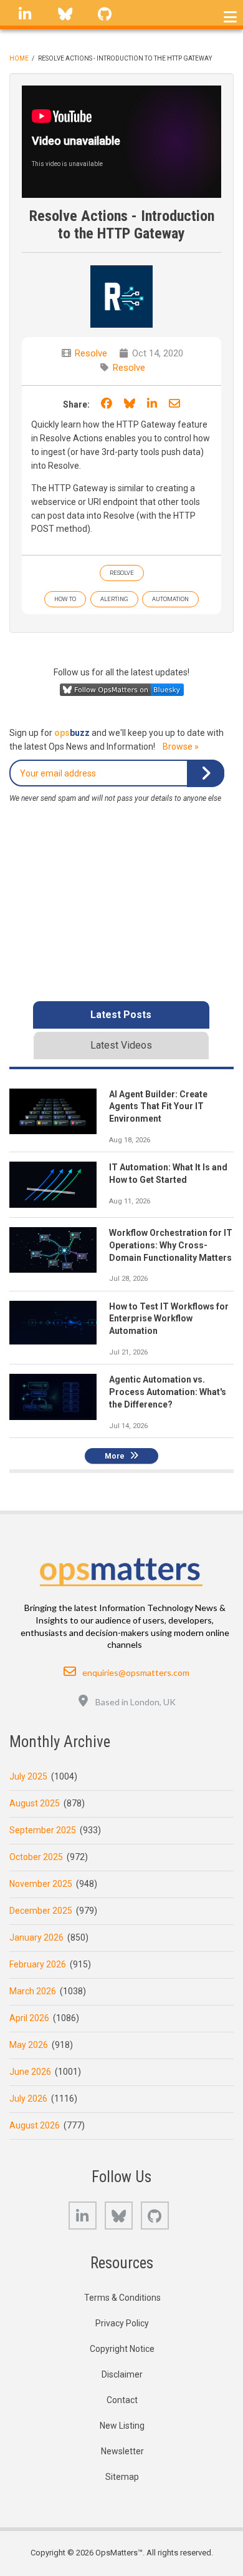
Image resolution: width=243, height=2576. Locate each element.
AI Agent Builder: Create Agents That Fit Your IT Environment (158, 1107)
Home (19, 58)
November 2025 (41, 1884)
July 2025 (28, 1776)
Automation (170, 599)
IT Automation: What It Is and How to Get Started (168, 1173)
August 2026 (35, 2125)
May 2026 (29, 2045)
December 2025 (41, 1911)
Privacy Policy (122, 2323)
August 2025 (35, 1803)
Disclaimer (122, 2374)
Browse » (181, 747)
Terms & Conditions (122, 2298)
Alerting (114, 599)
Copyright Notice (122, 2349)
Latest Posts (121, 1015)
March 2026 (33, 1991)
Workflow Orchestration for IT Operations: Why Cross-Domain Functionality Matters (171, 1245)
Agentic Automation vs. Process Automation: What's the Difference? (168, 1392)
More (115, 1456)
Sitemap (122, 2477)
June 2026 (30, 2072)
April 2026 (29, 2018)
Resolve (91, 353)
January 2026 (36, 1937)
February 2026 (38, 1964)
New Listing (122, 2426)
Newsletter (122, 2451)
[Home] (121, 1569)
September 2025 (43, 1830)
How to (65, 599)
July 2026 (28, 2099)
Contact (122, 2400)
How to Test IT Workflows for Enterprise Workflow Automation (169, 1319)
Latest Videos (121, 1045)
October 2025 (36, 1857)
